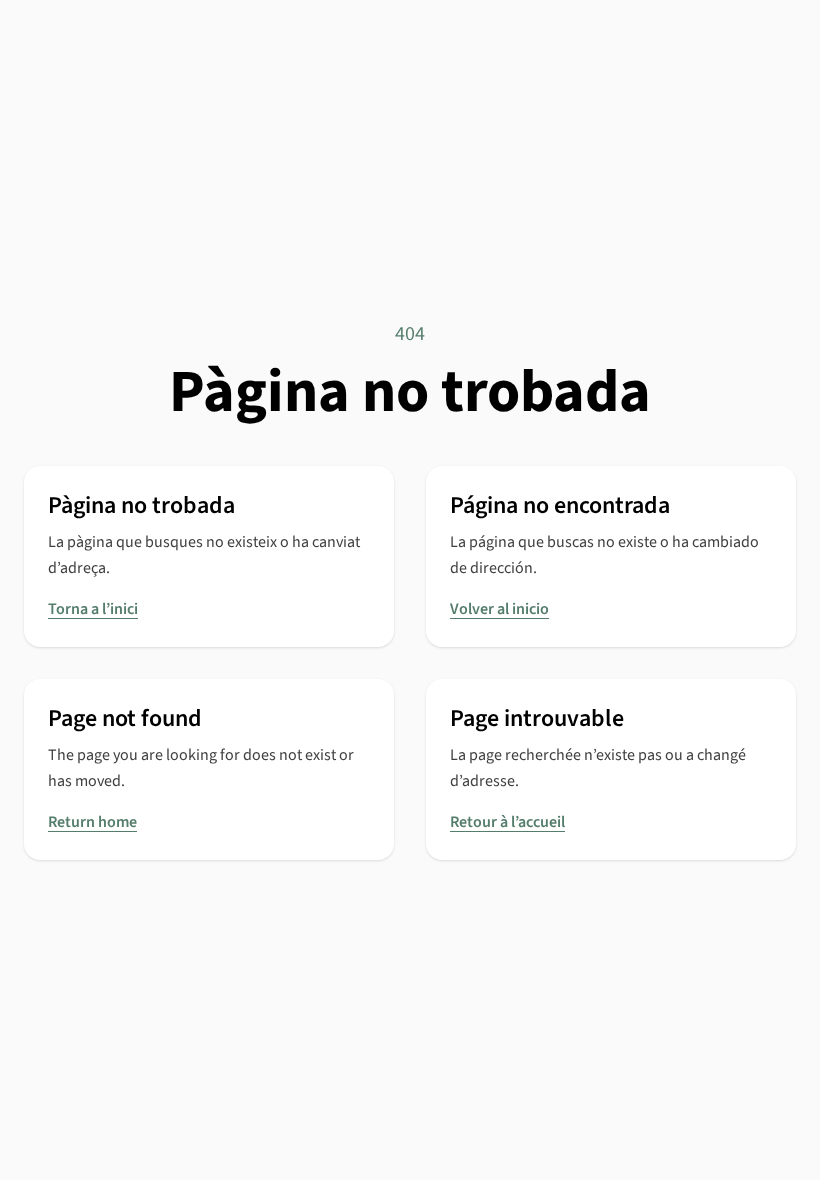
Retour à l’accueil (507, 822)
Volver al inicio (499, 609)
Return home (92, 822)
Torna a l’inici (93, 609)
